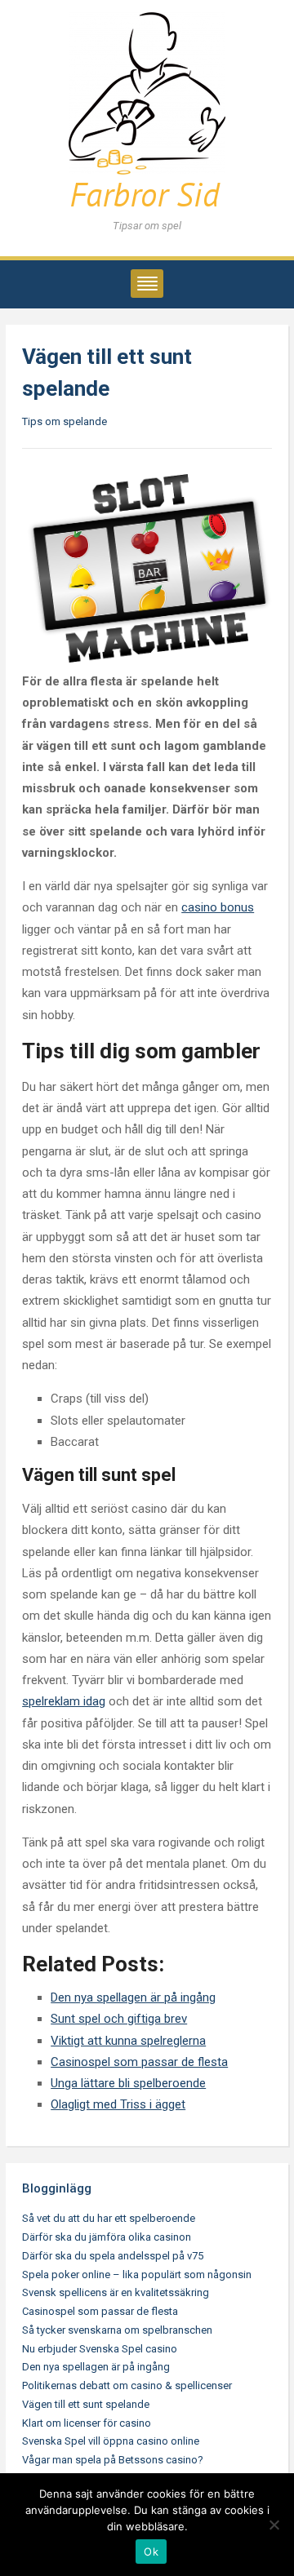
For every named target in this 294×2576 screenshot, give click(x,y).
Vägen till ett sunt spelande (86, 2404)
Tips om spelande (65, 421)
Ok (151, 2552)
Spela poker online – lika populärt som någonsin (137, 2275)
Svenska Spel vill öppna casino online (111, 2441)
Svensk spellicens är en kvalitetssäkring (116, 2292)
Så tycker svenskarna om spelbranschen (117, 2330)
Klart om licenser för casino (87, 2423)
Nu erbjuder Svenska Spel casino (100, 2349)
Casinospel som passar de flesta (100, 2311)
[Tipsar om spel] (147, 113)
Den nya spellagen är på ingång (96, 2367)
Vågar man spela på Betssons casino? (113, 2460)
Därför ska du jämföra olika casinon (107, 2237)
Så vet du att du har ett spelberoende (109, 2218)
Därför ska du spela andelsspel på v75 (113, 2256)
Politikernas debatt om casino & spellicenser (127, 2385)
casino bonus (218, 907)
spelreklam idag (64, 1701)
